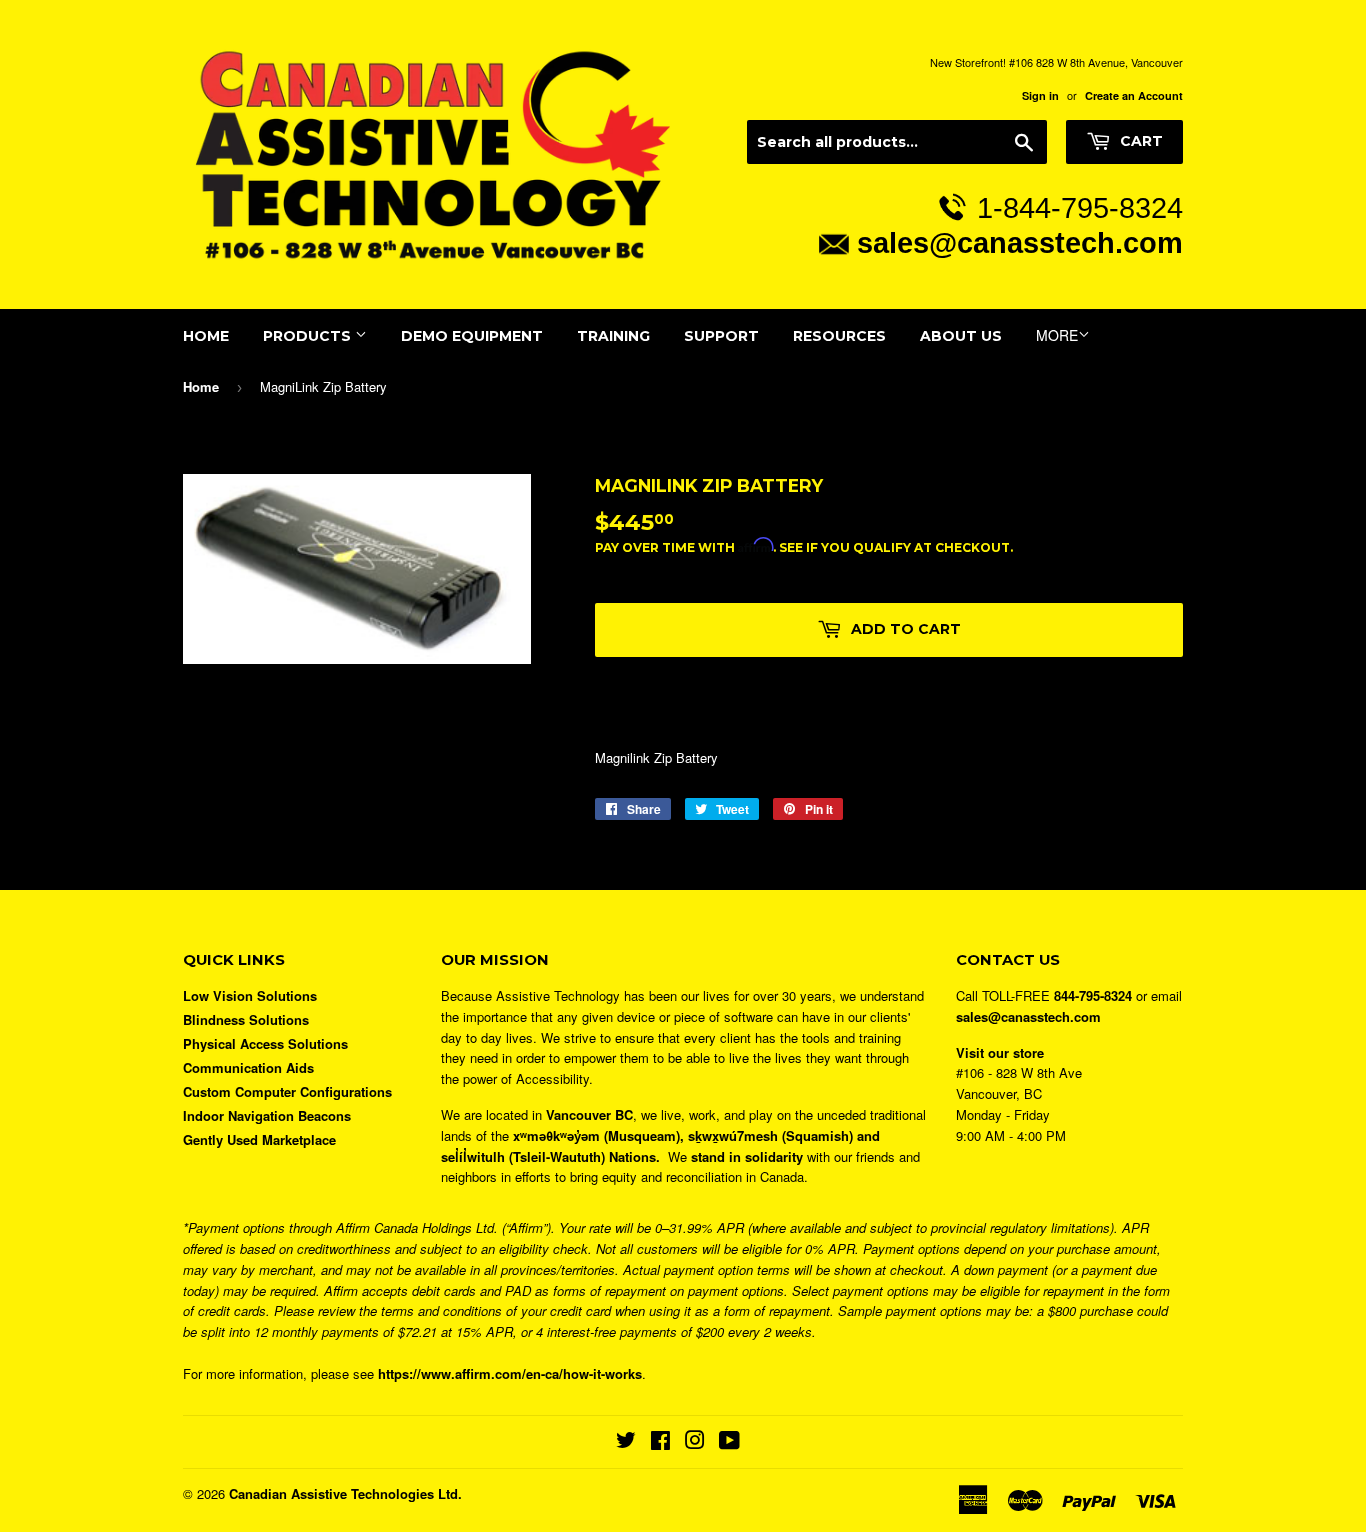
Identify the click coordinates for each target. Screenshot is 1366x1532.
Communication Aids (248, 1067)
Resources (839, 336)
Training (613, 336)
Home (206, 336)
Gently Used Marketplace (259, 1139)
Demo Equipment (472, 336)
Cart (1139, 141)
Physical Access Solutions (265, 1043)
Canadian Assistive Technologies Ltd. (345, 1493)
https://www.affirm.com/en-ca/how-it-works (510, 1373)
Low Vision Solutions (250, 995)
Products (309, 336)
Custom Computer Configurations (287, 1091)
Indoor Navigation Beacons (267, 1115)
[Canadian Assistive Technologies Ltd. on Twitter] (626, 1442)
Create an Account (1134, 95)
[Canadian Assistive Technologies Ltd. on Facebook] (660, 1442)
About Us (961, 336)
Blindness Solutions (246, 1019)
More (1057, 335)
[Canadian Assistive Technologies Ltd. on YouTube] (729, 1442)
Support (721, 336)
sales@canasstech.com (1020, 242)
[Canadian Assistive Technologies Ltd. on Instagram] (695, 1442)
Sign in (1040, 95)
